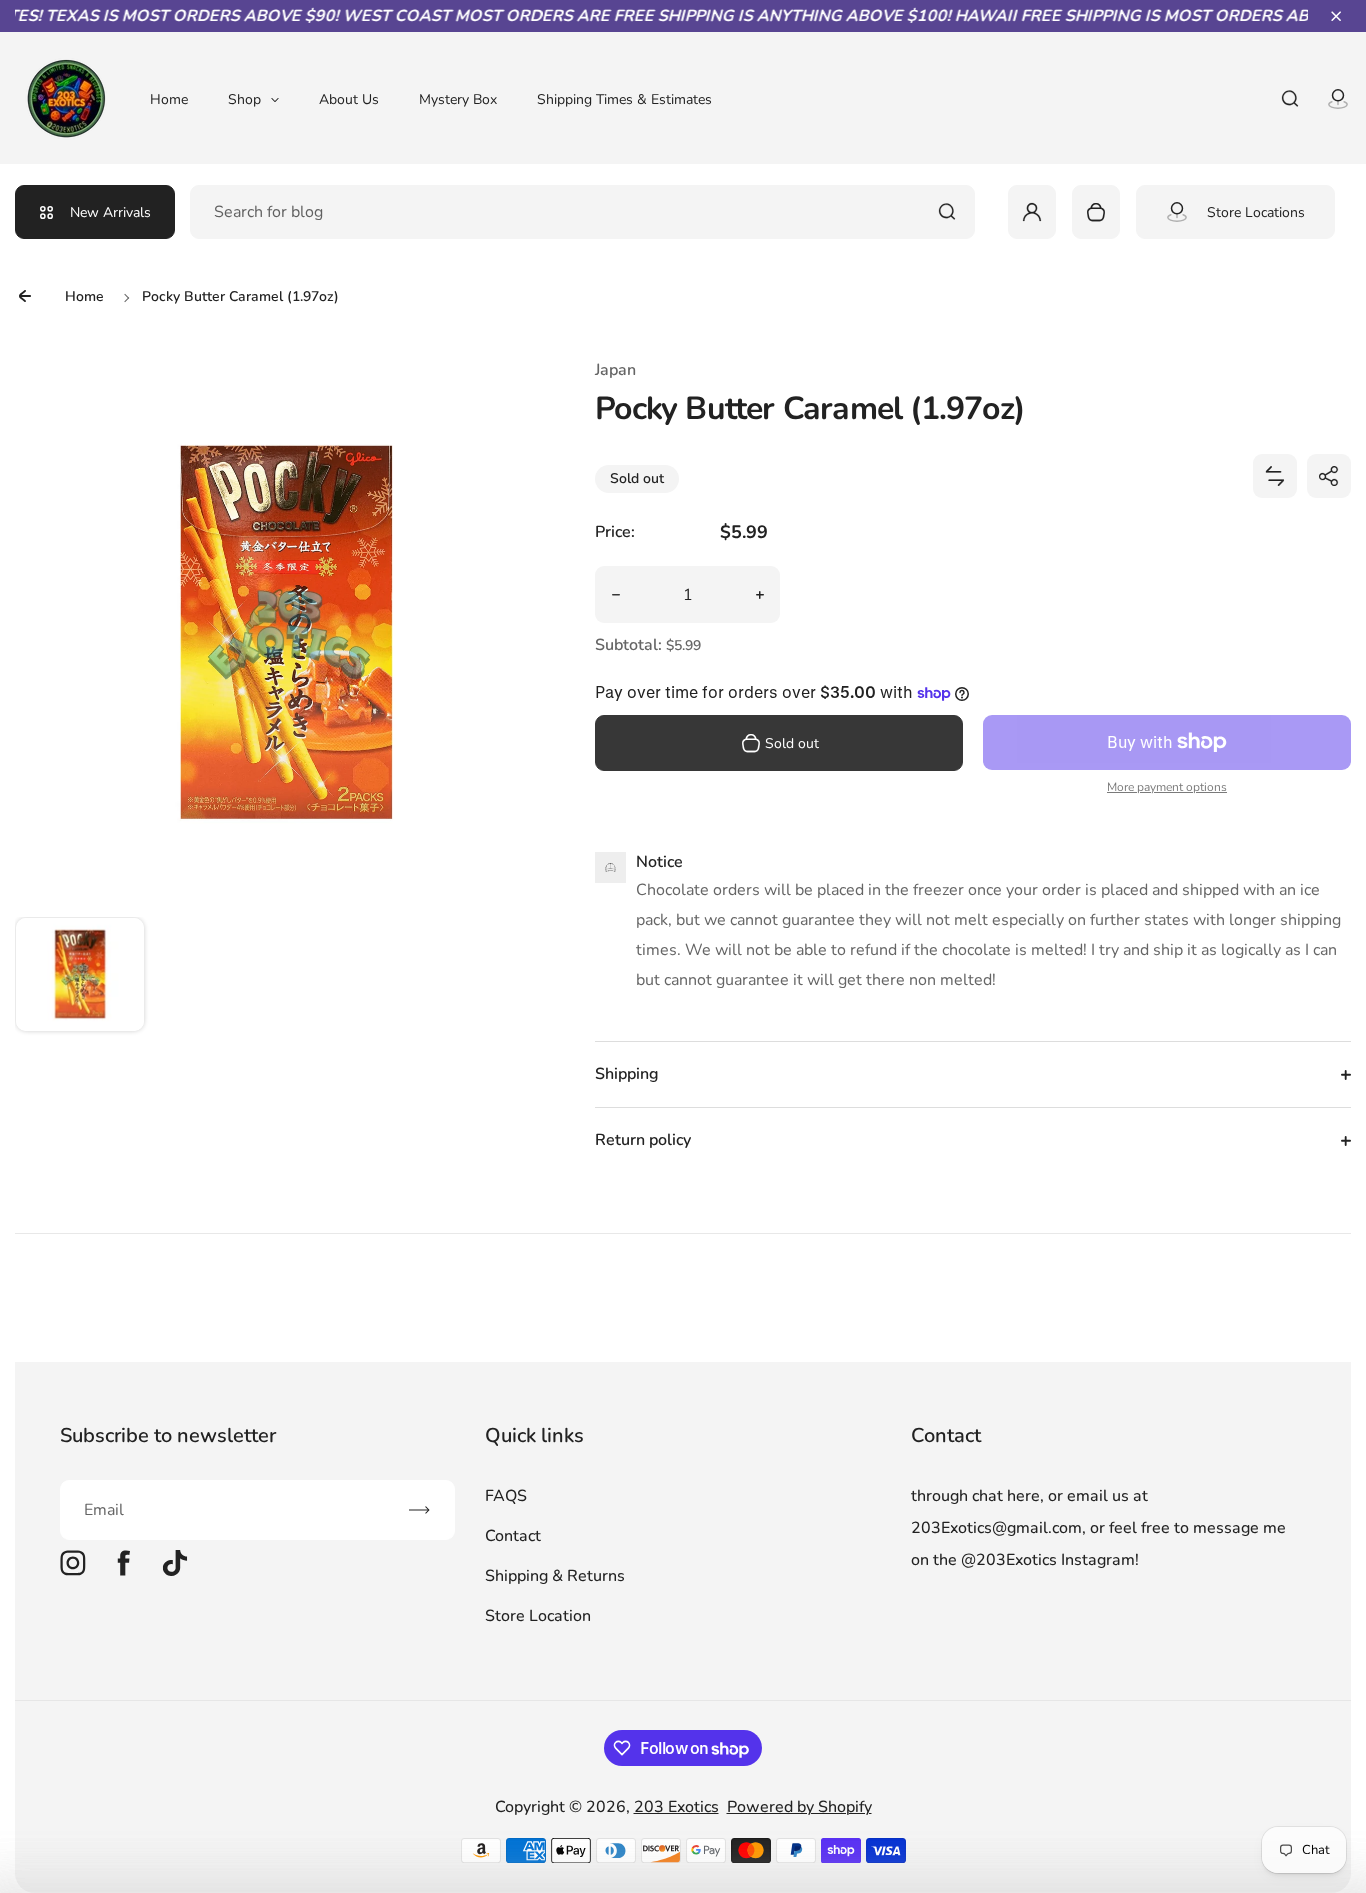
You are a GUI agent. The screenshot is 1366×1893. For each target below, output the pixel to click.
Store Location (538, 1616)
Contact (513, 1536)
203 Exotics (676, 1807)
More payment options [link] (1167, 787)
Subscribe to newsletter (168, 1435)
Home (169, 99)
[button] (1336, 16)
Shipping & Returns (555, 1576)
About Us (349, 99)
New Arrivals (110, 212)
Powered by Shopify (799, 1807)
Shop (244, 99)
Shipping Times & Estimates (624, 99)
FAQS (506, 1496)
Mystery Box (458, 99)
